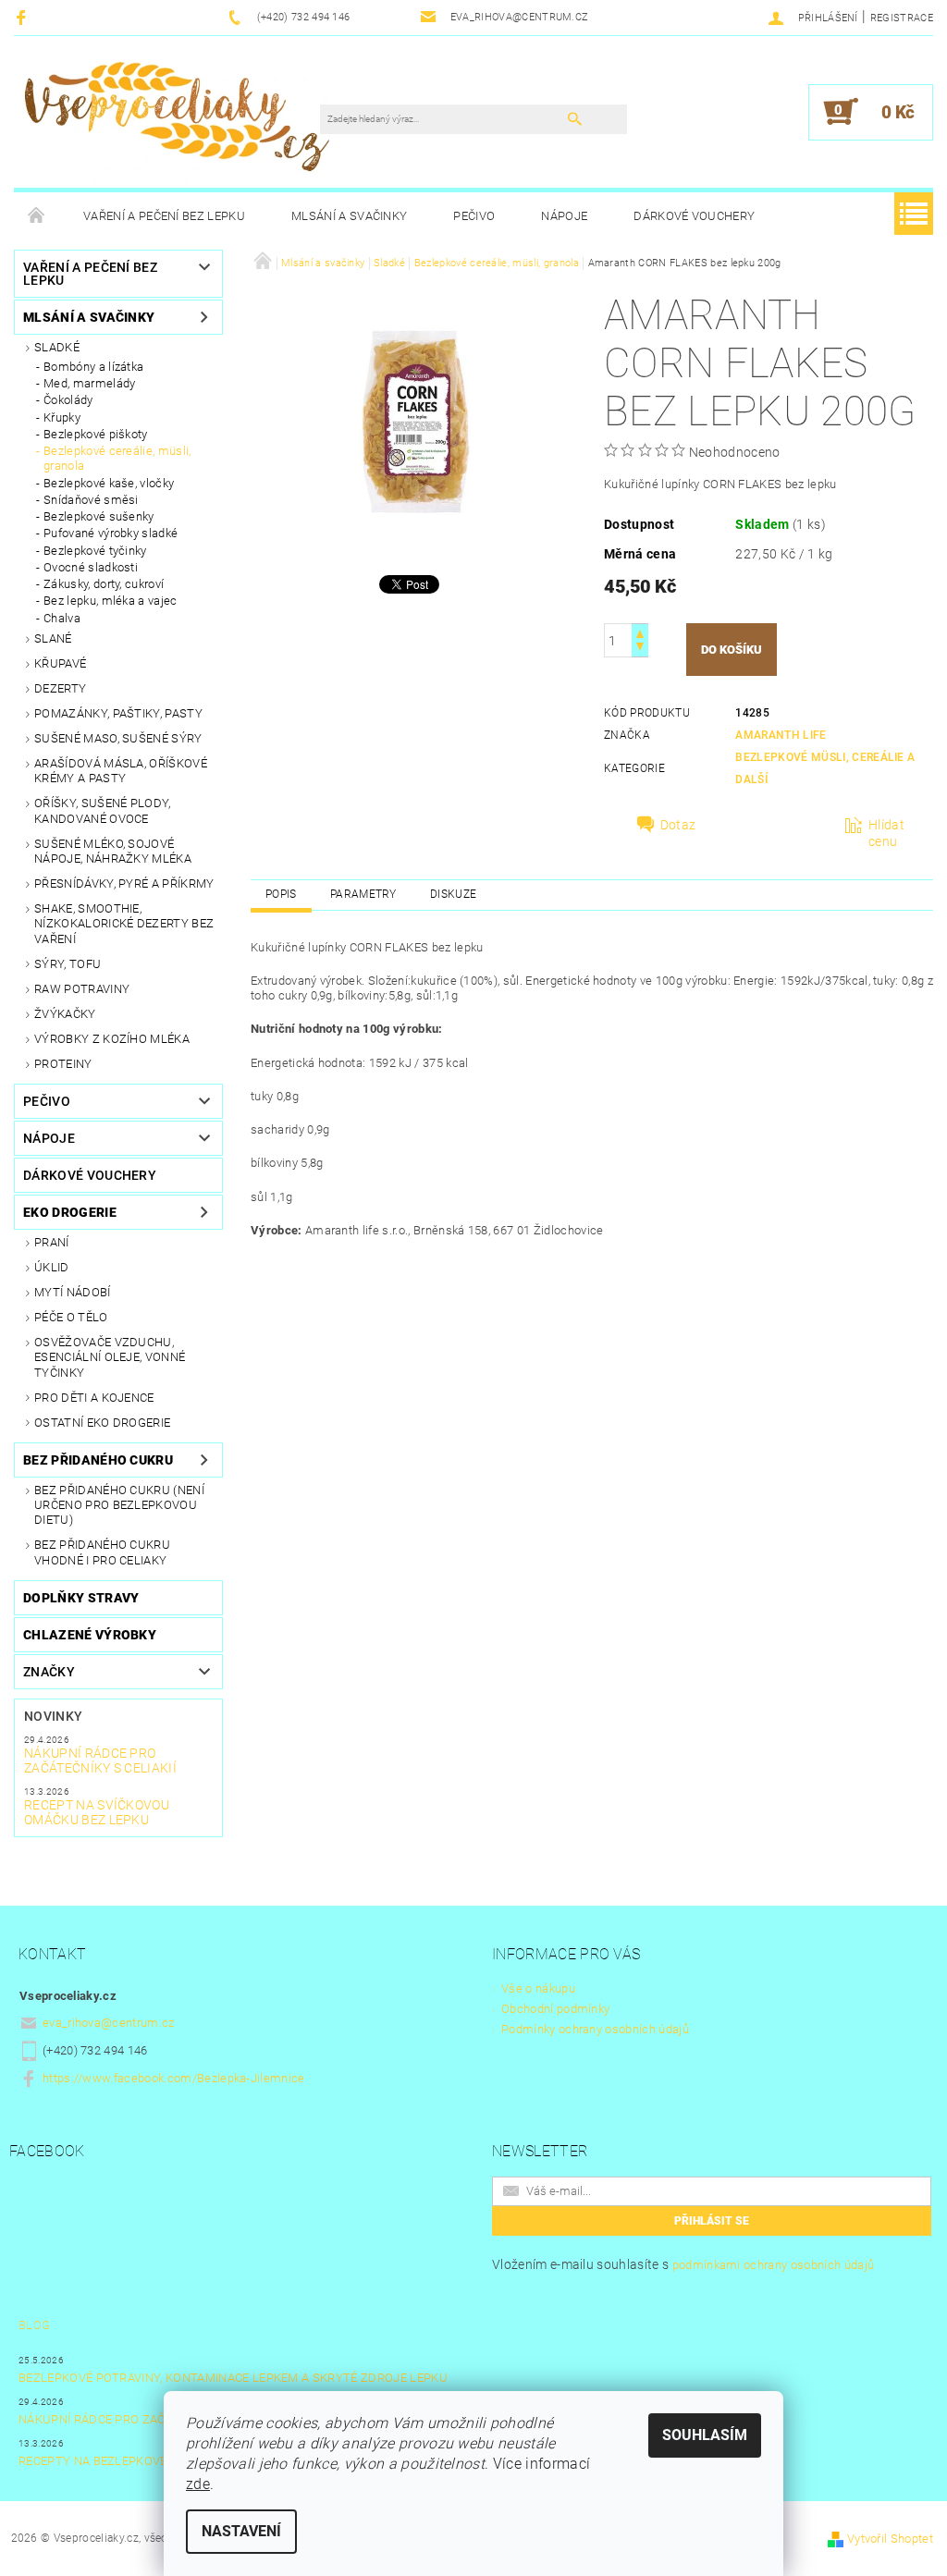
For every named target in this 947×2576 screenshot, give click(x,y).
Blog (34, 2325)
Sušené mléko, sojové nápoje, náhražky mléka (113, 851)
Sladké (57, 347)
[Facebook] (24, 17)
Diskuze (453, 894)
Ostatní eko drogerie (102, 1423)
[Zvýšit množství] (640, 632)
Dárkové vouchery (694, 216)
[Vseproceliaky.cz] (176, 121)
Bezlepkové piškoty (96, 434)
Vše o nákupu (538, 1988)
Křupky (62, 417)
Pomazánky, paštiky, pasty (118, 713)
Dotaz (678, 825)
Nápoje (564, 216)
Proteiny (63, 1064)
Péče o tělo (71, 1317)
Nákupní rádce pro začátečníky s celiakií (100, 1760)
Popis (281, 894)
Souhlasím (705, 2435)
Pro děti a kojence (94, 1398)
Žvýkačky (65, 1014)
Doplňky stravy (81, 1598)
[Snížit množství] (640, 649)
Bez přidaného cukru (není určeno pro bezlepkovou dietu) (119, 1505)
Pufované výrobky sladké (111, 533)
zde (198, 2484)
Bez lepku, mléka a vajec (111, 601)
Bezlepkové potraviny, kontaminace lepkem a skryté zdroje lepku (233, 2378)
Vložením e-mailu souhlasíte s (683, 2264)
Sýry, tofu (68, 964)
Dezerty (60, 688)
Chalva (62, 618)
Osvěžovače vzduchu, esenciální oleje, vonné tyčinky (110, 1357)
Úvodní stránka (37, 216)
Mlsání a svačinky (349, 216)
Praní (52, 1242)
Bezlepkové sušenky (99, 516)
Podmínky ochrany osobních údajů (595, 2029)
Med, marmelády (89, 383)
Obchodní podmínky (555, 2009)
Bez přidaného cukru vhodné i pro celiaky (102, 1552)
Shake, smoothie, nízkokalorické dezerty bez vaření (124, 924)
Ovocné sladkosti (91, 567)
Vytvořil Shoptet (890, 2539)
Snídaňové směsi (91, 500)
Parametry (363, 894)
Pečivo (474, 216)
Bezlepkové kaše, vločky (109, 483)
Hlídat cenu (886, 833)
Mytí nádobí (73, 1292)
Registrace (902, 18)
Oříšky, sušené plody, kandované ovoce (103, 810)
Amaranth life (781, 735)
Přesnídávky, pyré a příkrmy (124, 883)
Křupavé (60, 663)
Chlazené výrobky (90, 1635)
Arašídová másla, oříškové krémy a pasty (121, 771)
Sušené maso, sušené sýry (118, 738)
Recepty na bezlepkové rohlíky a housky (151, 2461)
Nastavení (241, 2531)
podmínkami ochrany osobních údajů (774, 2265)
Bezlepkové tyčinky (95, 551)
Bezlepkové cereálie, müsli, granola (117, 458)
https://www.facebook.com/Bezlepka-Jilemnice (174, 2078)
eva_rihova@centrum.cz (109, 2023)
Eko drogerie (70, 1212)
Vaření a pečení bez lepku (164, 216)
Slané (53, 638)
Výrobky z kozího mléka (112, 1039)
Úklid (52, 1267)
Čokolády (68, 400)
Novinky (53, 1716)
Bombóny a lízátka (93, 367)
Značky (49, 1672)
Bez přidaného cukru (98, 1460)
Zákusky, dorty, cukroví (104, 584)
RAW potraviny (82, 989)
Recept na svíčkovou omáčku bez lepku (97, 1812)
